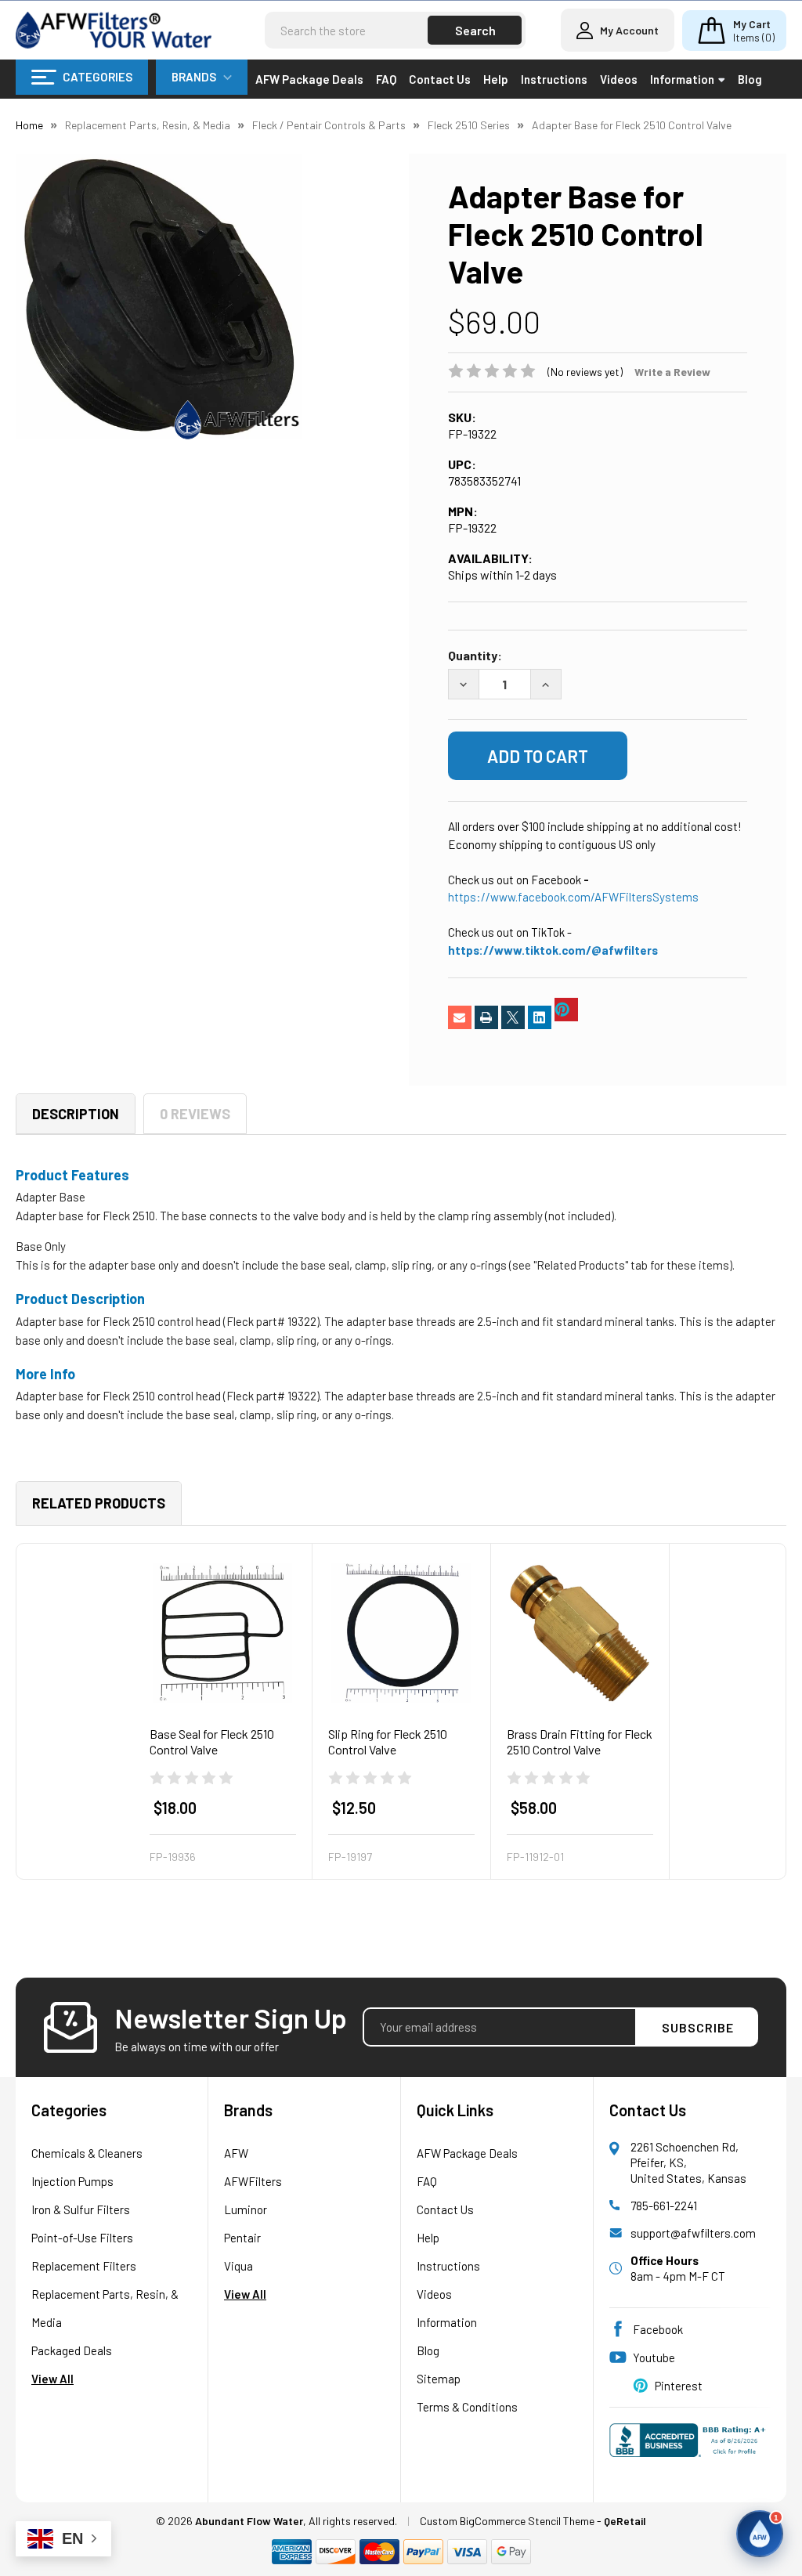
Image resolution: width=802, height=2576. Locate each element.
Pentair (242, 2238)
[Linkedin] (540, 1017)
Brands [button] (194, 77)
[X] (513, 1017)
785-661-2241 (664, 2206)
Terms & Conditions (467, 2407)
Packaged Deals (72, 2350)
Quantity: (475, 655)
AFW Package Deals (309, 79)
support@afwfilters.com (693, 2233)
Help (496, 79)
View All (52, 2379)
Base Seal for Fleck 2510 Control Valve (212, 1741)
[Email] (460, 1017)
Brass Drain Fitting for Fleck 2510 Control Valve (580, 1741)
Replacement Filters (84, 2266)
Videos (619, 79)
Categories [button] (98, 77)
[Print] (486, 1017)
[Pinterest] (566, 1010)
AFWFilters (253, 2181)
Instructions (554, 79)
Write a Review (672, 372)
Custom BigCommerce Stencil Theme (507, 2521)
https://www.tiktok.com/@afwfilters (553, 950)
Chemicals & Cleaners (87, 2153)
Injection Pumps (72, 2181)
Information (682, 79)
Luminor (246, 2209)
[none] (159, 296)
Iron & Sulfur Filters (81, 2209)
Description (76, 1114)
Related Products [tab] (99, 1503)
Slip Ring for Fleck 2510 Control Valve (388, 1741)
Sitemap (439, 2379)
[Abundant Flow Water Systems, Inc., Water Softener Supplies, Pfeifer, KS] (690, 2447)
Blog (750, 79)
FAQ (386, 79)
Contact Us (440, 79)
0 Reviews (195, 1114)
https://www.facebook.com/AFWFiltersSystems (573, 897)
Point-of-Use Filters (82, 2238)
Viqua (238, 2266)
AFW (236, 2153)
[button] (760, 2534)
